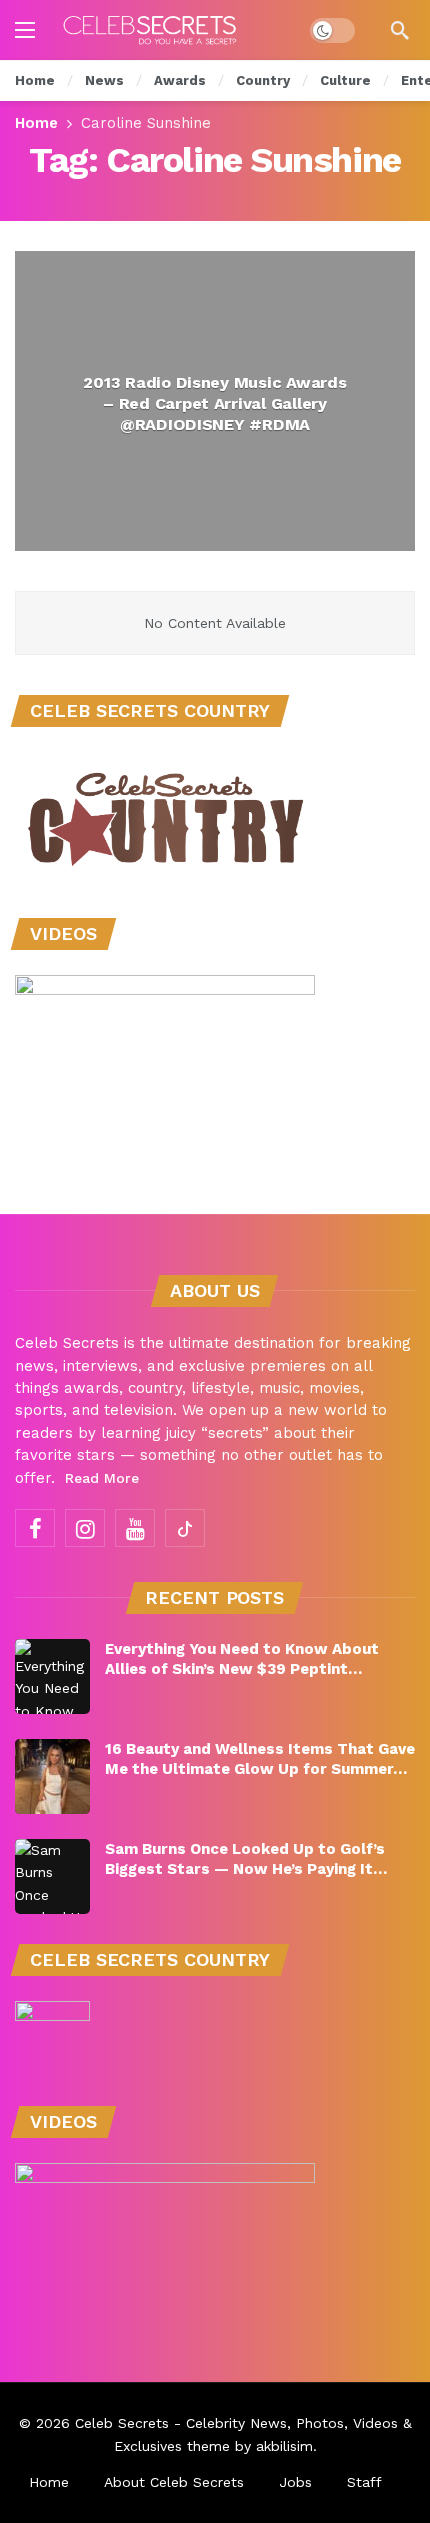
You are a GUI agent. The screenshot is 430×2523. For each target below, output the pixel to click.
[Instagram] (85, 1528)
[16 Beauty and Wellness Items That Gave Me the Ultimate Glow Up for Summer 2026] (52, 1776)
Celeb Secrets (122, 2423)
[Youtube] (135, 1528)
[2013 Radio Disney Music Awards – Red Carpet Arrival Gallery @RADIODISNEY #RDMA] (215, 401)
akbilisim (284, 2446)
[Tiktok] (185, 1528)
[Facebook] (35, 1528)
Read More (102, 1478)
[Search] (400, 30)
